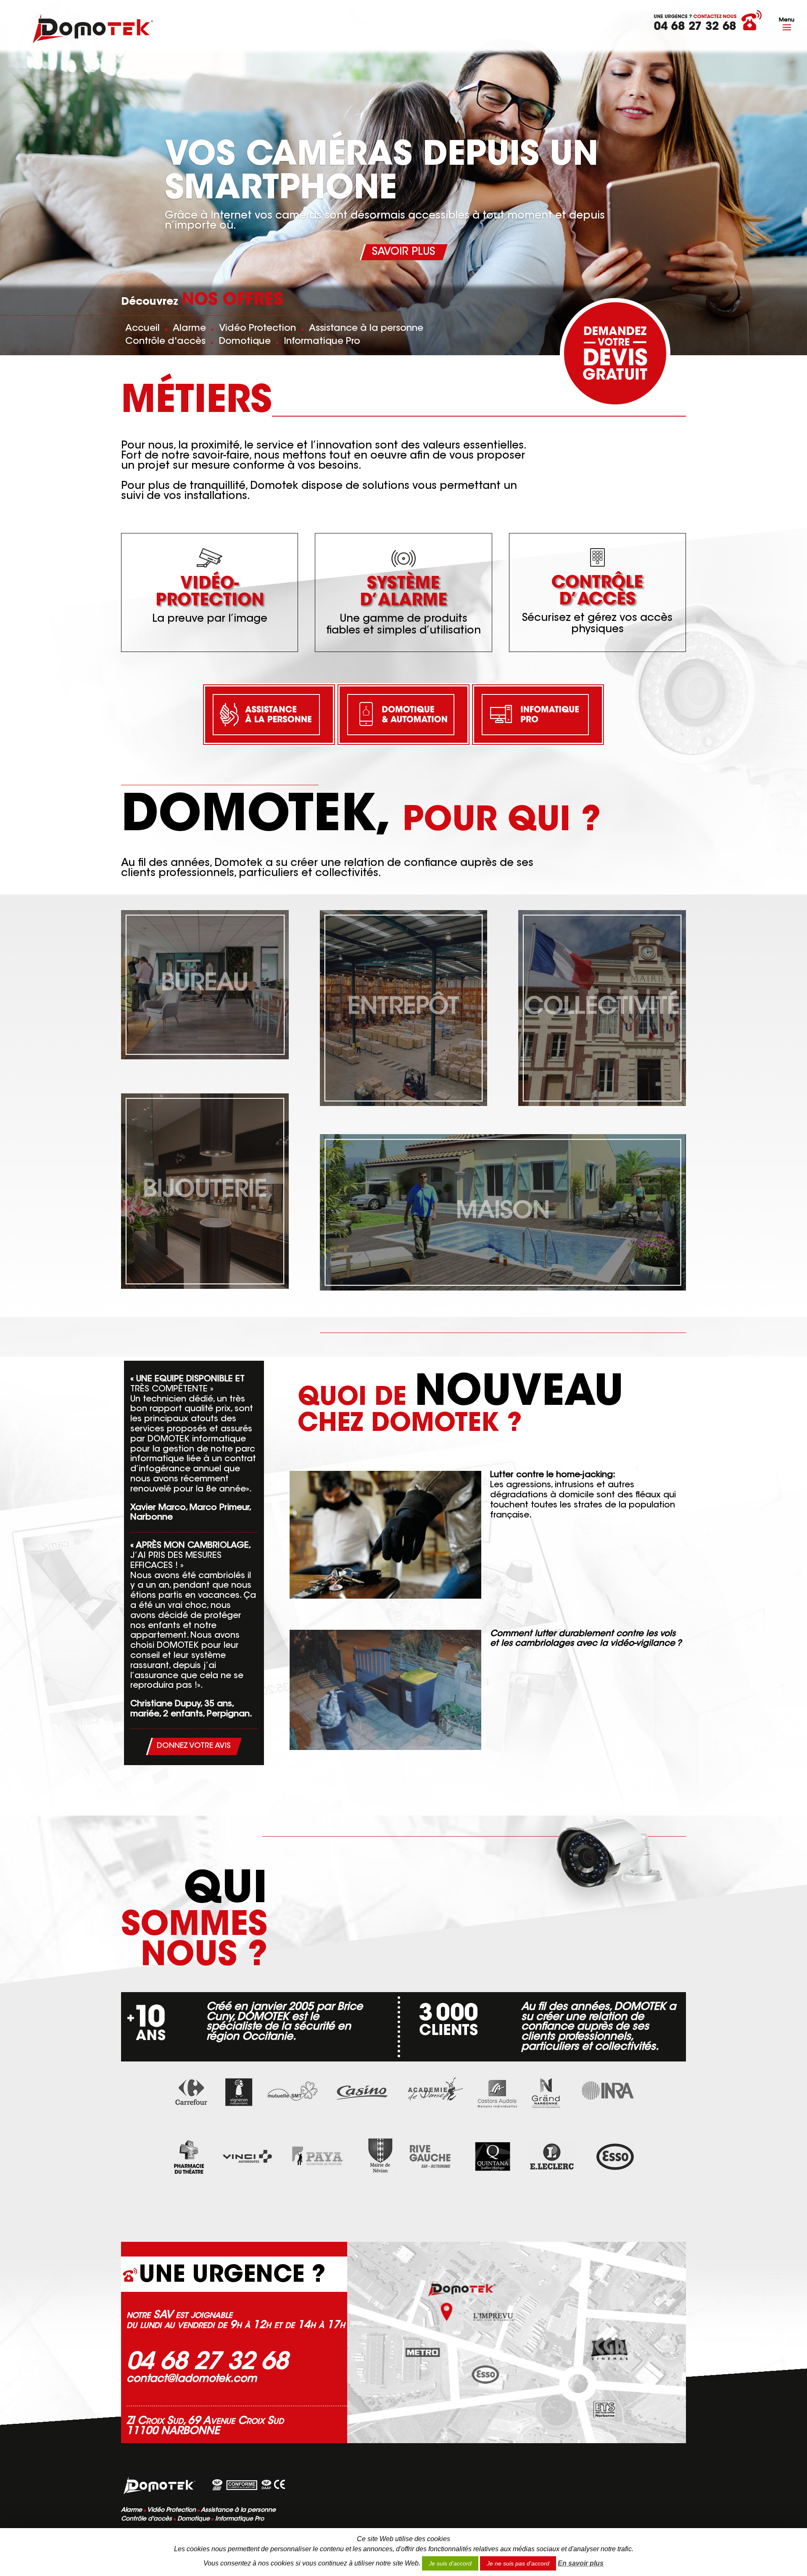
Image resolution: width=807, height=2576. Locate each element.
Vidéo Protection (257, 329)
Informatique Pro (322, 342)
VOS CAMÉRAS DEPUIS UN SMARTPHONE (381, 174)
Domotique (245, 342)
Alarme (189, 329)
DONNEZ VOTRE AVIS (194, 1746)
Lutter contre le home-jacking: (553, 1475)
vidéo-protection (210, 593)
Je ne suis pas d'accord (518, 2563)
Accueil (142, 329)
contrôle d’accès (597, 592)
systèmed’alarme (403, 593)
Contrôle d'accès (165, 342)
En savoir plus (581, 2563)
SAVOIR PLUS (403, 252)
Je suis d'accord (450, 2563)
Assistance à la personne (366, 329)
